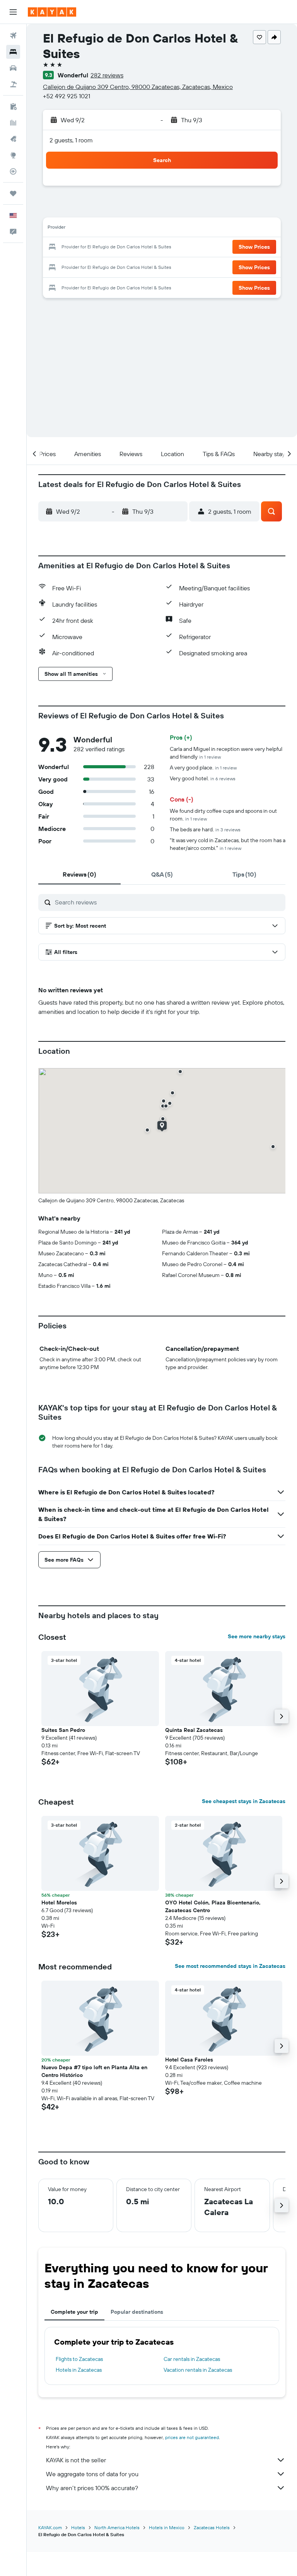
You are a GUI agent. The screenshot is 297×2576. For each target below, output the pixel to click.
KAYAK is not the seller (76, 2460)
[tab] (79, 874)
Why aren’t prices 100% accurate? (92, 2488)
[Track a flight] (13, 171)
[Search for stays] (13, 52)
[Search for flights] (13, 36)
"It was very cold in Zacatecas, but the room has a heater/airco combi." (228, 844)
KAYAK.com (50, 2527)
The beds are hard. (205, 829)
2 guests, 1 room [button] (71, 140)
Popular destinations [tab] (137, 2312)
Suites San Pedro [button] (63, 1730)
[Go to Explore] (13, 155)
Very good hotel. (203, 778)
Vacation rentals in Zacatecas (198, 2370)
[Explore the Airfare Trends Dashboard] (13, 123)
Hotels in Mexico (167, 2527)
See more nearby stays (257, 1636)
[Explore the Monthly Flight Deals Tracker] (13, 139)
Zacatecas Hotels (212, 2527)
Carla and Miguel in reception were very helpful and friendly (226, 753)
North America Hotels (117, 2527)
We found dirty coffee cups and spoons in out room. (223, 815)
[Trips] (13, 193)
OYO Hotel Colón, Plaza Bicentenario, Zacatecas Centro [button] (213, 1906)
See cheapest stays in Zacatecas (244, 1801)
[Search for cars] (13, 68)
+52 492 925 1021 (67, 96)
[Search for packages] (13, 84)
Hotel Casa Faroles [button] (189, 2060)
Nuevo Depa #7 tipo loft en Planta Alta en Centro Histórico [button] (94, 2071)
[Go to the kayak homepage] (52, 12)
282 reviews (107, 75)
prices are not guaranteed (192, 2437)
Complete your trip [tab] (74, 2312)
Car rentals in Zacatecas (192, 2359)
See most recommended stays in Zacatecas (230, 1966)
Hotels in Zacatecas (79, 2370)
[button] (13, 12)
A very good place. (203, 768)
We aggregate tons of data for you (92, 2474)
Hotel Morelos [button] (59, 1903)
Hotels (78, 2527)
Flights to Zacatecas (79, 2359)
